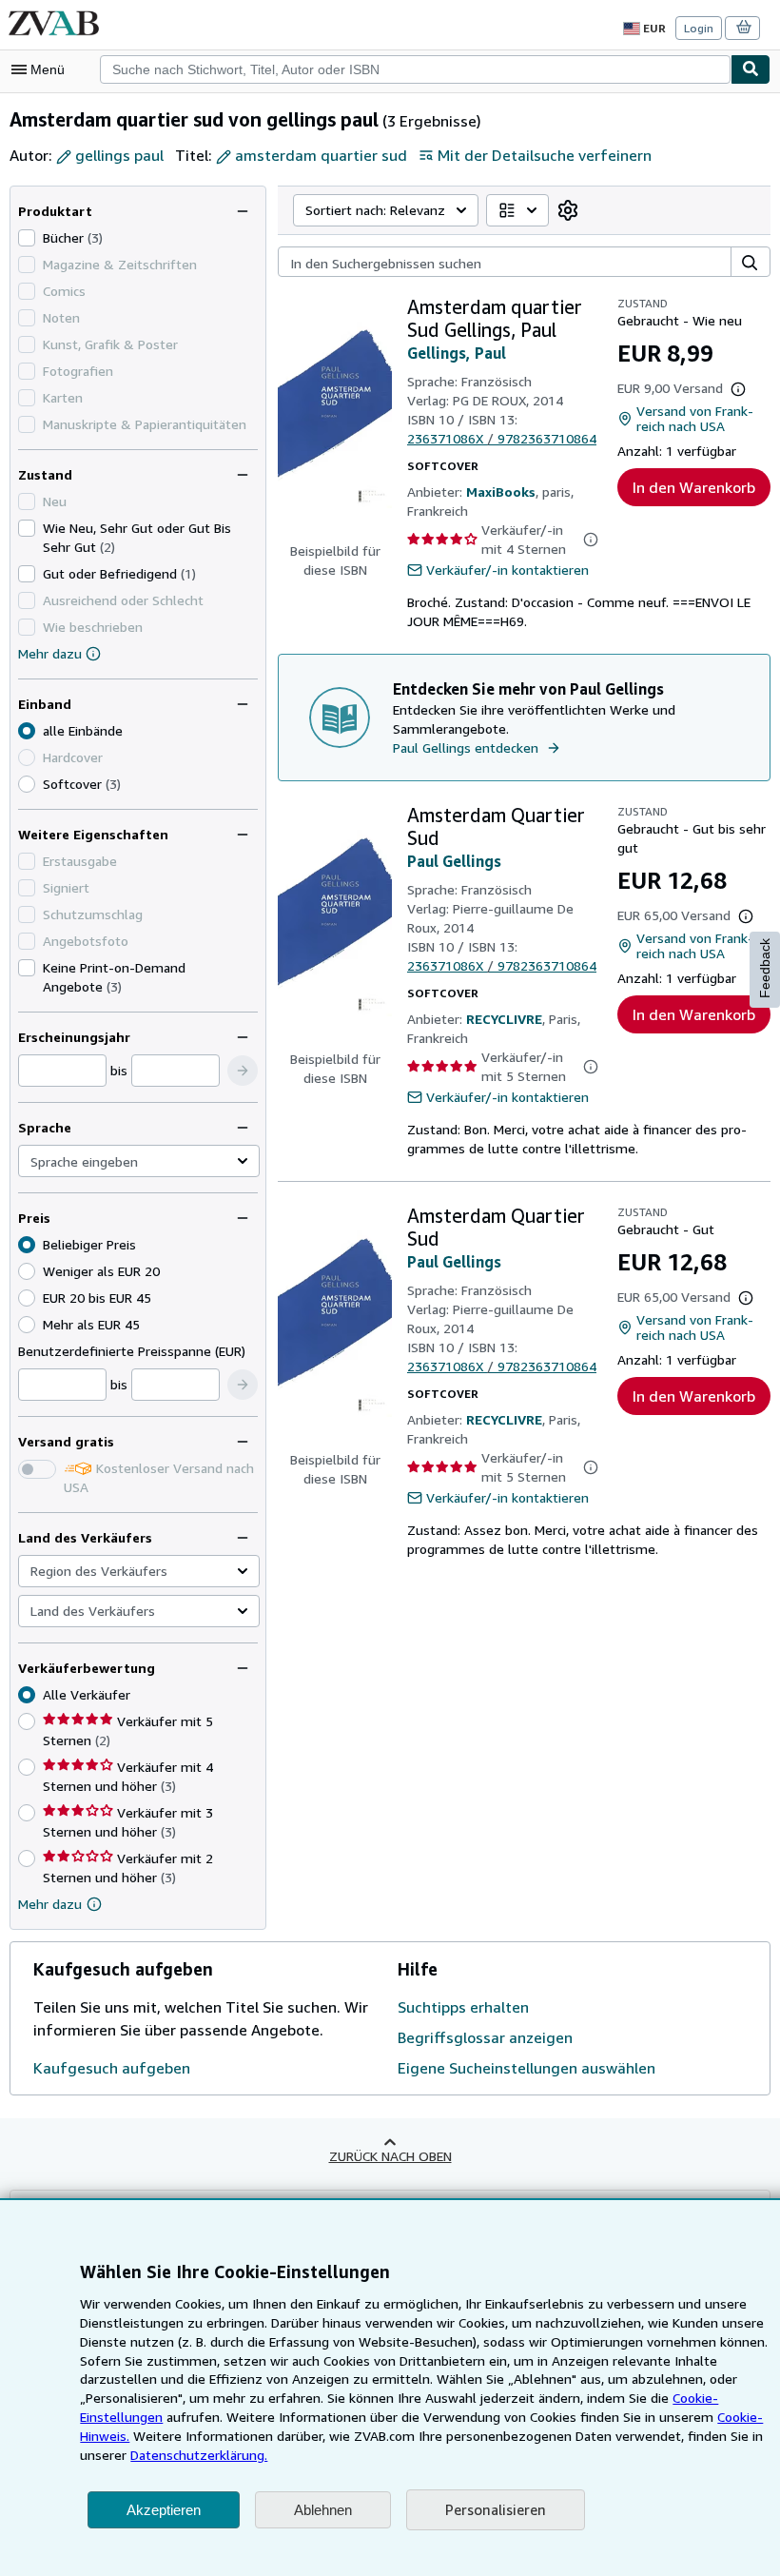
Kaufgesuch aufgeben (112, 2068)
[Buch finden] (751, 69)
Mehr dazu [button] (50, 1904)
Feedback (765, 968)
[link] (568, 210)
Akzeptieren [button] (164, 2510)
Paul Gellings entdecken (466, 747)
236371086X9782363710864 (502, 438)
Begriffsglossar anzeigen (485, 2037)
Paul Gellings (454, 861)
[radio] (27, 784)
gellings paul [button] (119, 155)
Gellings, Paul (457, 353)
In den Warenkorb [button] (694, 487)
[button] (243, 1071)
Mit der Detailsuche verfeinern (545, 155)
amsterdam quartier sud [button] (321, 155)
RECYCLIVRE (504, 1019)
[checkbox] (27, 238)
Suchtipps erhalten (463, 2007)
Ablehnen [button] (323, 2510)
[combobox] (415, 69)
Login (699, 28)
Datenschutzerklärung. (199, 2455)
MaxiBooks (501, 492)
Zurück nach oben (390, 2156)
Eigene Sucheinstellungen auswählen (526, 2068)
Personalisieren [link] (496, 2509)
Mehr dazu (50, 653)
